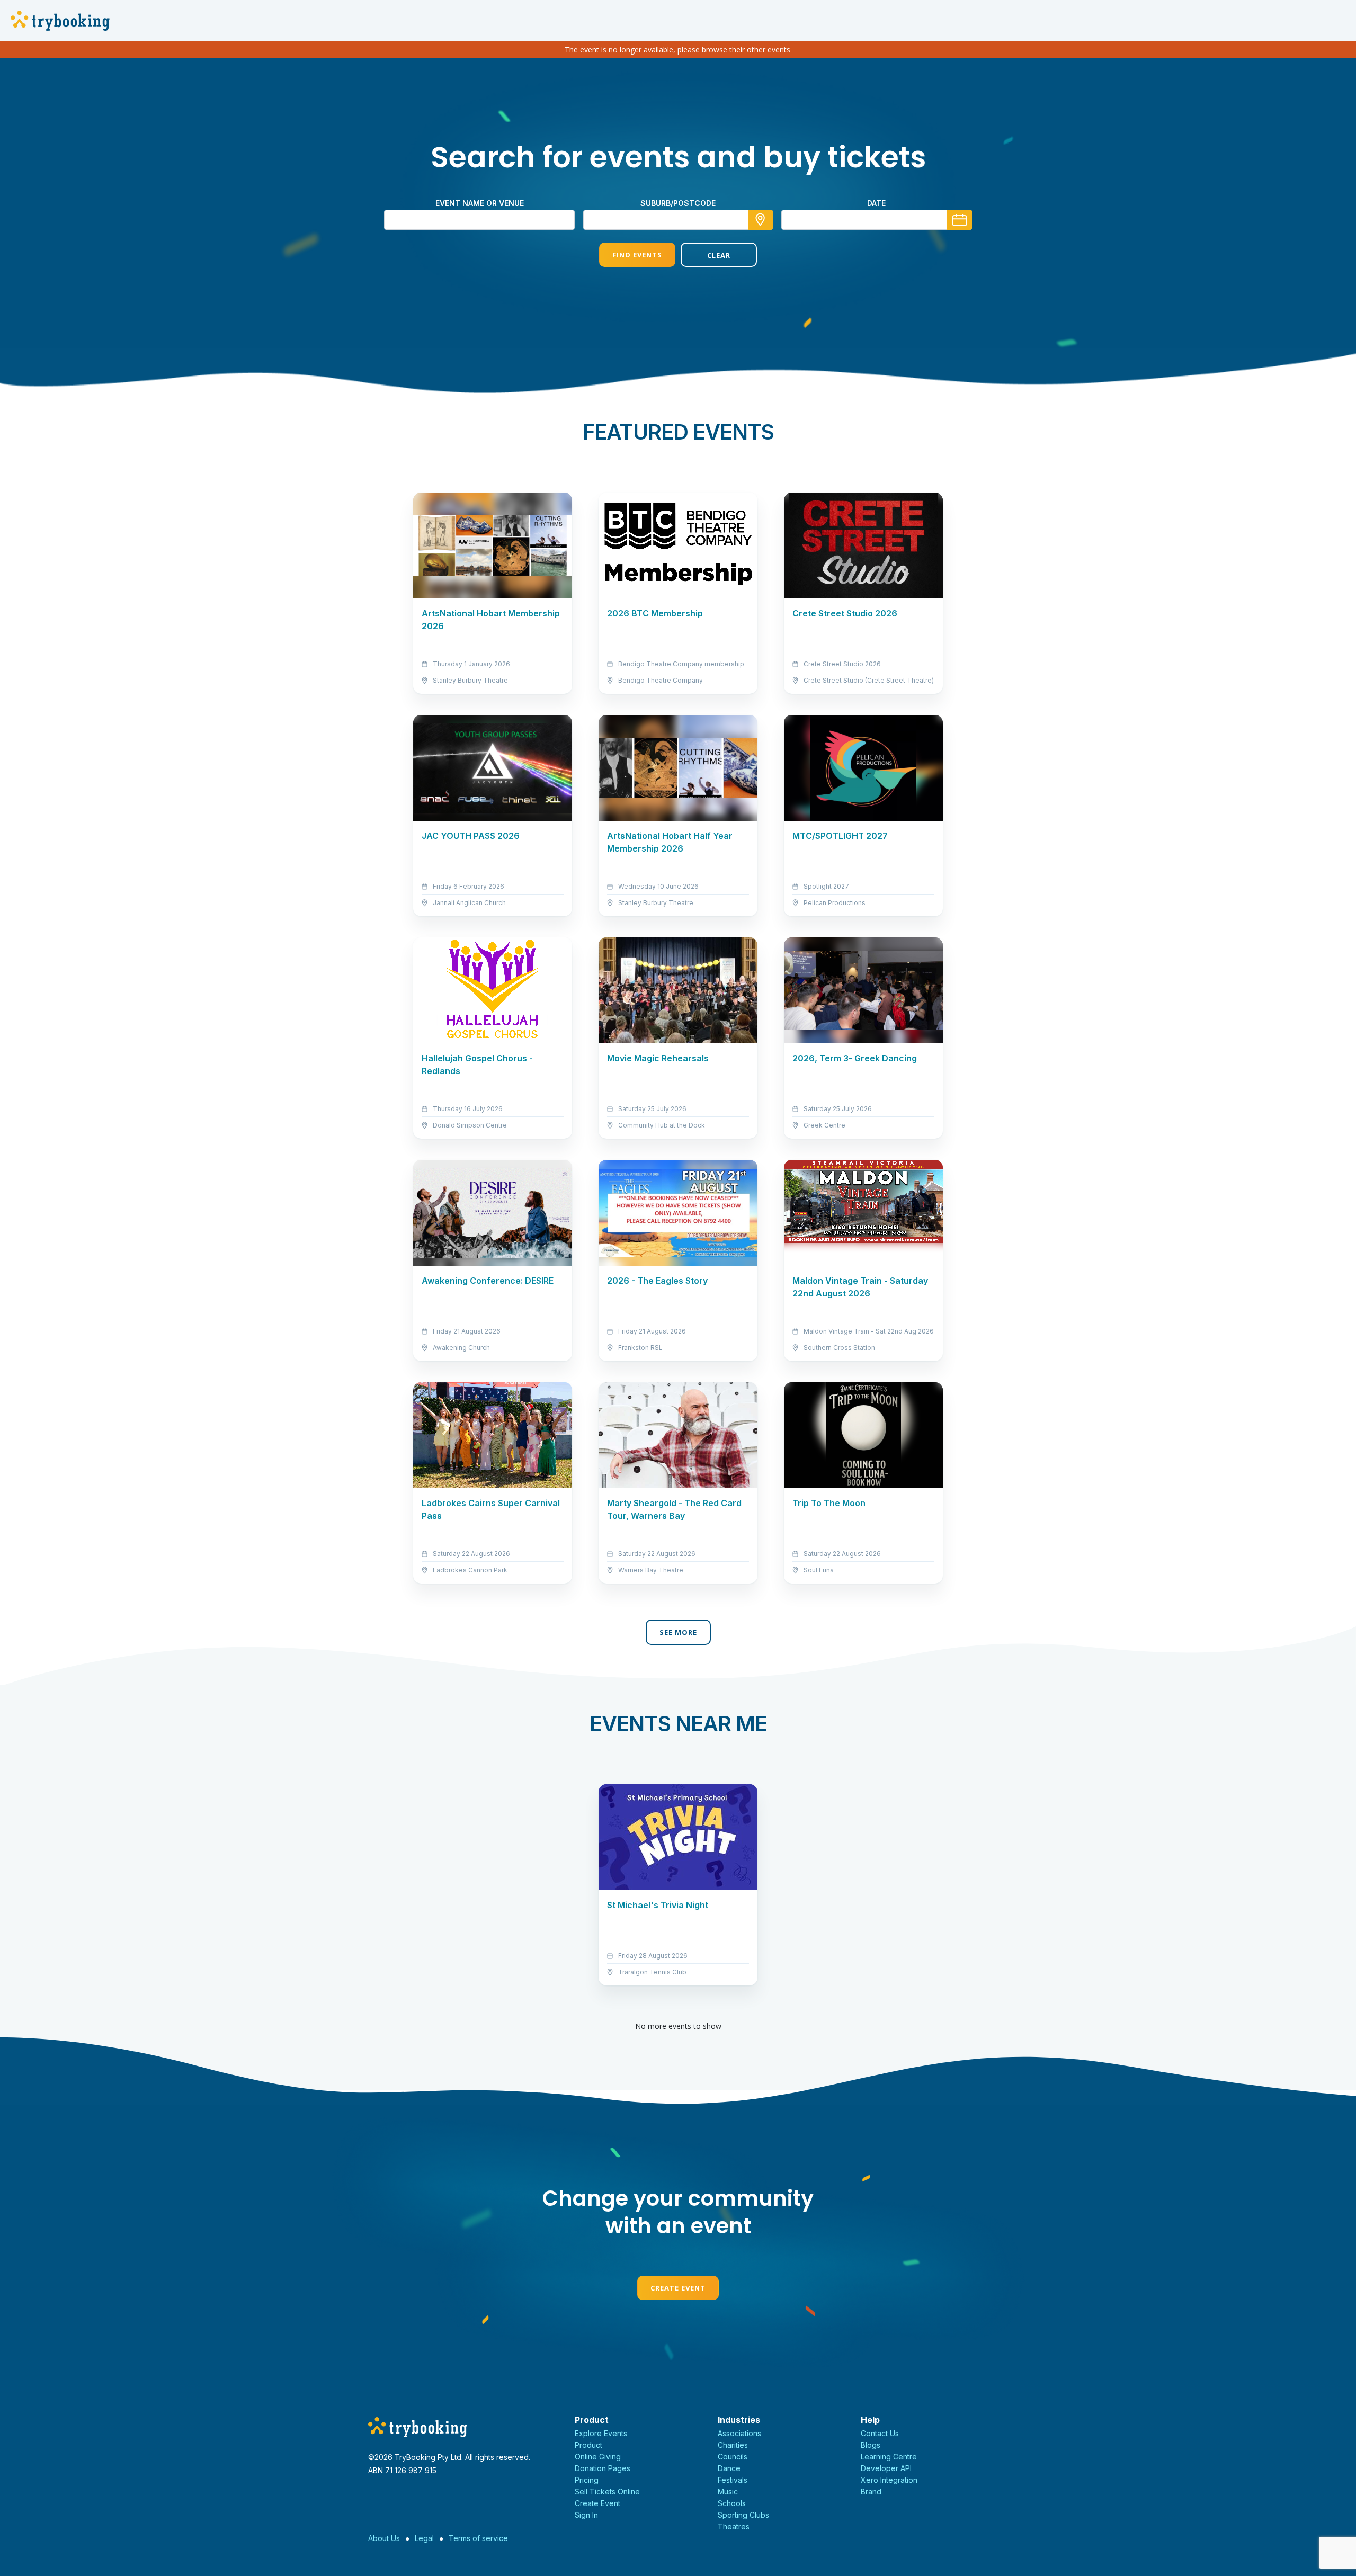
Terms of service (478, 2538)
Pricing (587, 2480)
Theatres (734, 2526)
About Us (384, 2538)
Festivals (733, 2480)
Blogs (871, 2445)
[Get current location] (760, 220)
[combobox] (678, 220)
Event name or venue (480, 203)
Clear (719, 255)
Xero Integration (889, 2480)
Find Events (637, 255)
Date (876, 203)
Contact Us (880, 2433)
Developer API (886, 2468)
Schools (732, 2503)
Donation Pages (603, 2468)
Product (588, 2445)
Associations (739, 2433)
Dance (729, 2468)
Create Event (678, 2288)
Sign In (586, 2515)
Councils (733, 2457)
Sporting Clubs (743, 2515)
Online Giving (598, 2457)
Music (728, 2492)
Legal (424, 2538)
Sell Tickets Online (607, 2492)
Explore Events (601, 2433)
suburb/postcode (678, 203)
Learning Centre (889, 2457)
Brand (871, 2492)
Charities (733, 2445)
